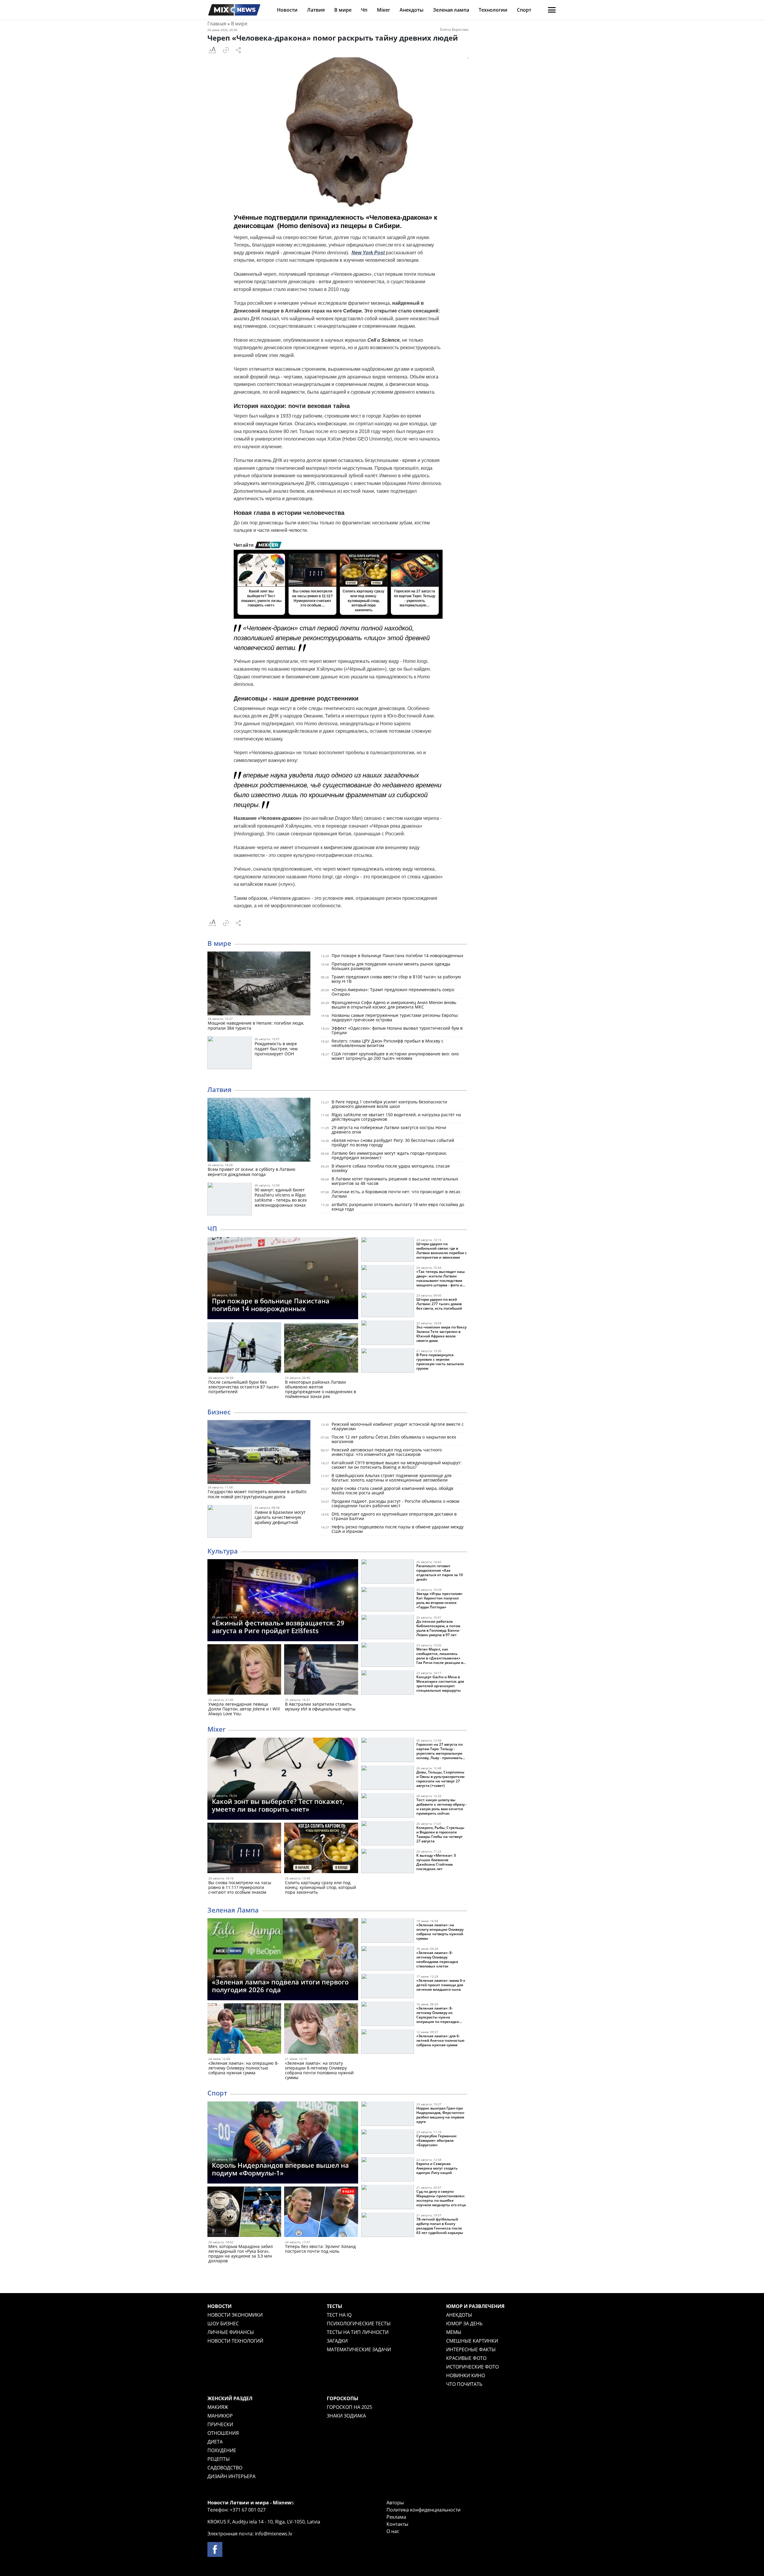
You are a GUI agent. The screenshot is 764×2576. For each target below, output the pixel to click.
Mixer (383, 10)
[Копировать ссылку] (226, 50)
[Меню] (552, 10)
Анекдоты (412, 10)
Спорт (524, 10)
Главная (217, 24)
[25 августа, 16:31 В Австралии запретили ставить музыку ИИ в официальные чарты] (321, 1671)
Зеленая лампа (451, 10)
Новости (287, 10)
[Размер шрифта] (212, 50)
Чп (364, 10)
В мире (343, 10)
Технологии (493, 10)
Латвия (316, 10)
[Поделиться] (238, 50)
